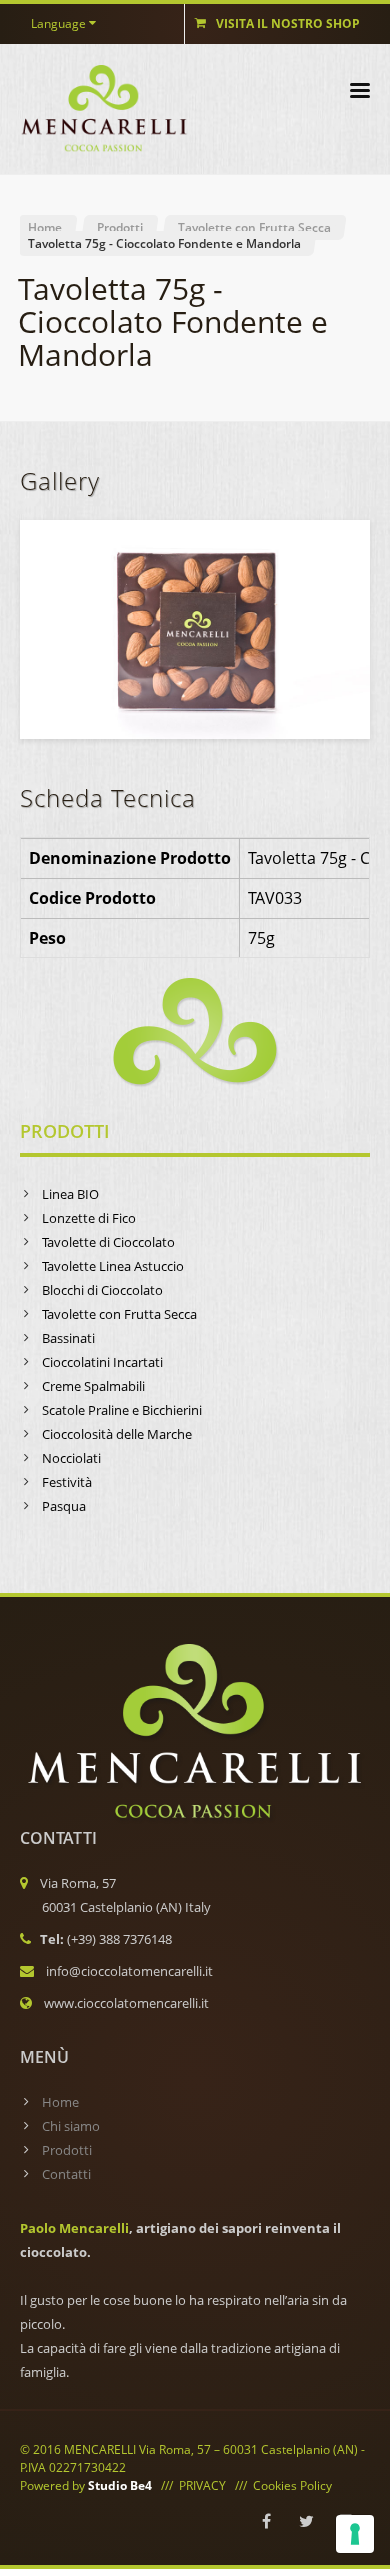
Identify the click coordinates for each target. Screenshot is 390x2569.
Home (45, 227)
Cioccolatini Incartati (102, 1362)
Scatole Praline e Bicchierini (122, 1410)
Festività (67, 1482)
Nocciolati (71, 1458)
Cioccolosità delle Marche (117, 1434)
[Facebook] (266, 2521)
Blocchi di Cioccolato (102, 1290)
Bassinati (68, 1338)
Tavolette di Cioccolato (108, 1242)
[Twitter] (306, 2521)
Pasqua (64, 1506)
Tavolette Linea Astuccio (113, 1266)
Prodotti (120, 227)
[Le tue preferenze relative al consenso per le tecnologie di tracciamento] (355, 2534)
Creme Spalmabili (93, 1386)
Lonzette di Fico (89, 1218)
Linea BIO (70, 1194)
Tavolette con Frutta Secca (254, 227)
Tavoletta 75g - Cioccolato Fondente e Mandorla (164, 243)
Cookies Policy (292, 2485)
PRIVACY (202, 2485)
